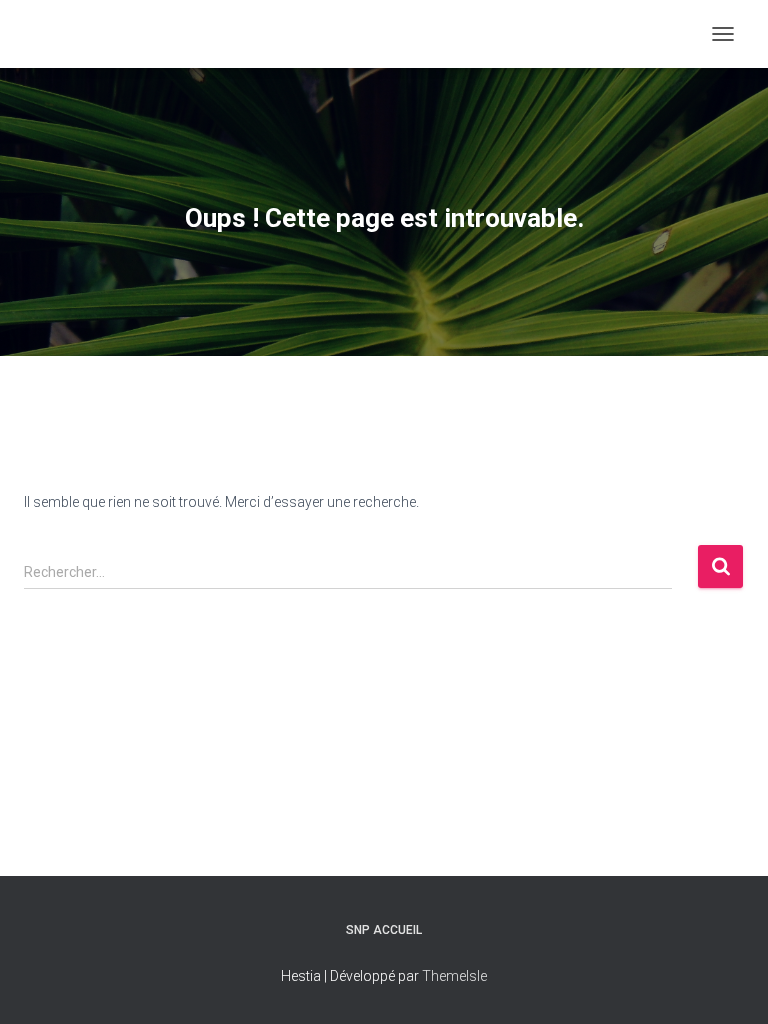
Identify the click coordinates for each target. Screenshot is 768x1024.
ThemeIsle (454, 976)
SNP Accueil (384, 930)
